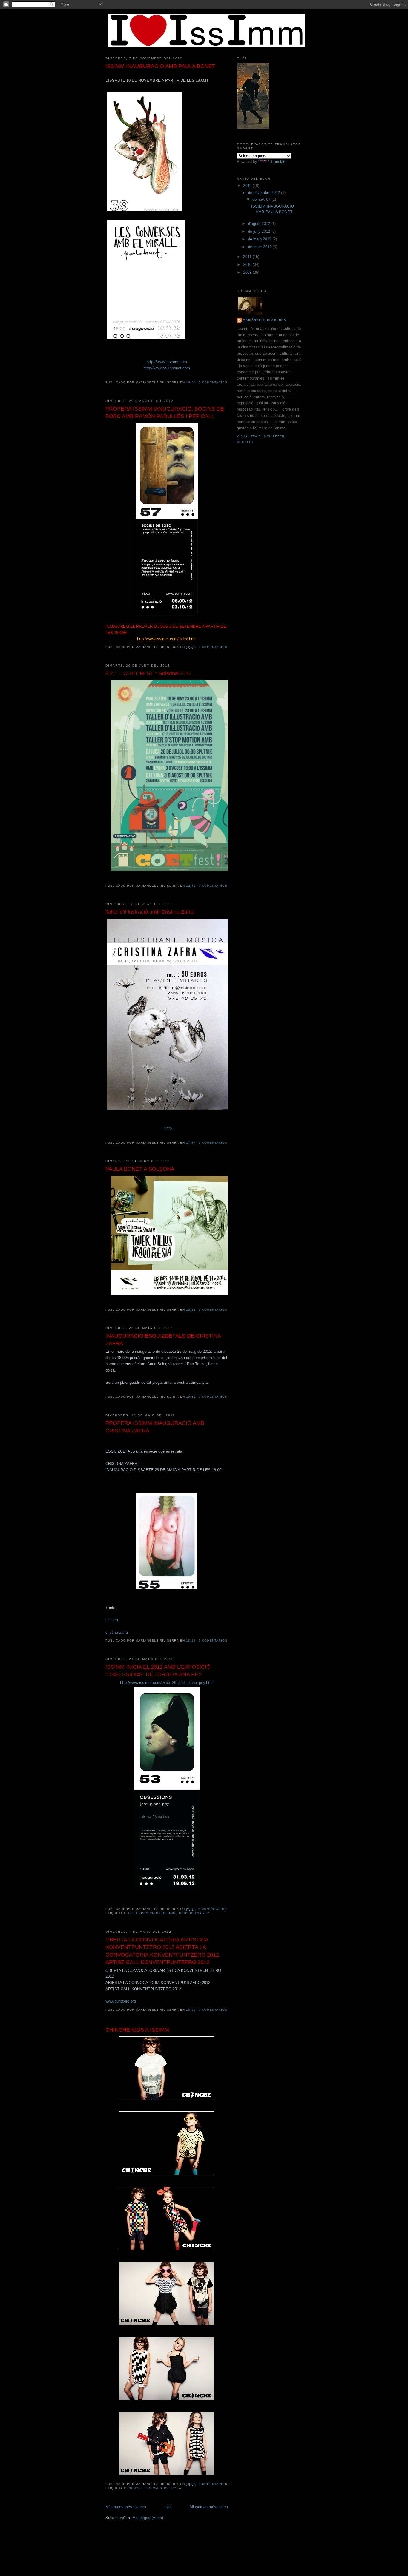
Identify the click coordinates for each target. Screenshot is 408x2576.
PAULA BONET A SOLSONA (140, 1169)
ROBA (176, 2488)
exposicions (148, 1913)
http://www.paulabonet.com (167, 368)
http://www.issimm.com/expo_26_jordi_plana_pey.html (167, 1683)
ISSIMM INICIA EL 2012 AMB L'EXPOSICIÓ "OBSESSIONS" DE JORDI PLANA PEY (158, 1671)
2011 (248, 257)
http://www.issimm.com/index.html (167, 639)
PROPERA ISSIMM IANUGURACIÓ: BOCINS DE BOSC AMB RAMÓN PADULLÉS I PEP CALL (165, 412)
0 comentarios (213, 382)
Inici (168, 2507)
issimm (112, 1620)
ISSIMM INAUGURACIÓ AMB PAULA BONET (160, 66)
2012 (248, 186)
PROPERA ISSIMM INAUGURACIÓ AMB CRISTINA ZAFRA (155, 1427)
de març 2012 (260, 247)
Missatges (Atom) (148, 2518)
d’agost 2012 (260, 224)
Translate (278, 162)
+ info (167, 1128)
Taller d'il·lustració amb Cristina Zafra (149, 912)
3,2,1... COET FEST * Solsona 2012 (148, 673)
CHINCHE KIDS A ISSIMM (137, 2030)
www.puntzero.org (121, 2001)
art (131, 1913)
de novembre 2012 (264, 193)
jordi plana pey (194, 1913)
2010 (248, 264)
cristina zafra (117, 1632)
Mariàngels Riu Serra (264, 320)
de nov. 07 (262, 199)
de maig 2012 (260, 239)
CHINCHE (135, 2488)
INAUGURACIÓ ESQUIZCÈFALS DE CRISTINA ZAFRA (163, 1339)
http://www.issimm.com (167, 362)
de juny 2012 (260, 231)
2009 (248, 272)
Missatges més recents (126, 2507)
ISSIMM (169, 1913)
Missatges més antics (209, 2507)
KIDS (165, 2488)
